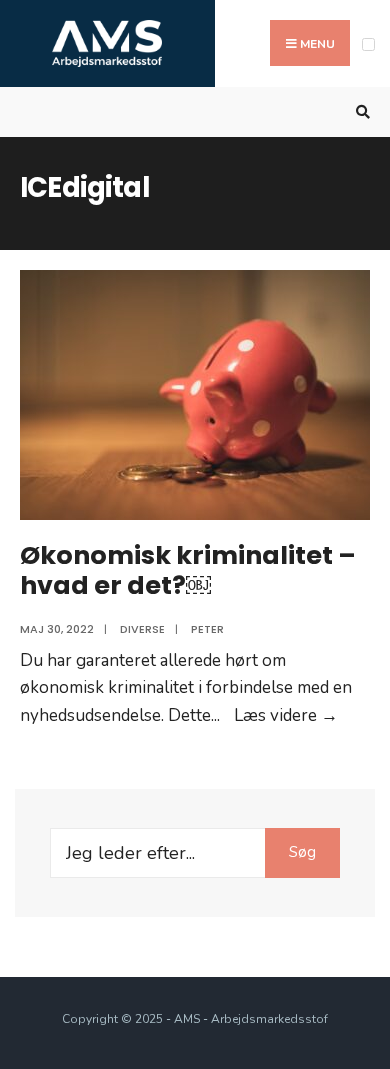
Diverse (142, 629)
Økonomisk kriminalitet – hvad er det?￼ (188, 570)
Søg (302, 852)
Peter (207, 629)
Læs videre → (286, 715)
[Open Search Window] (360, 112)
